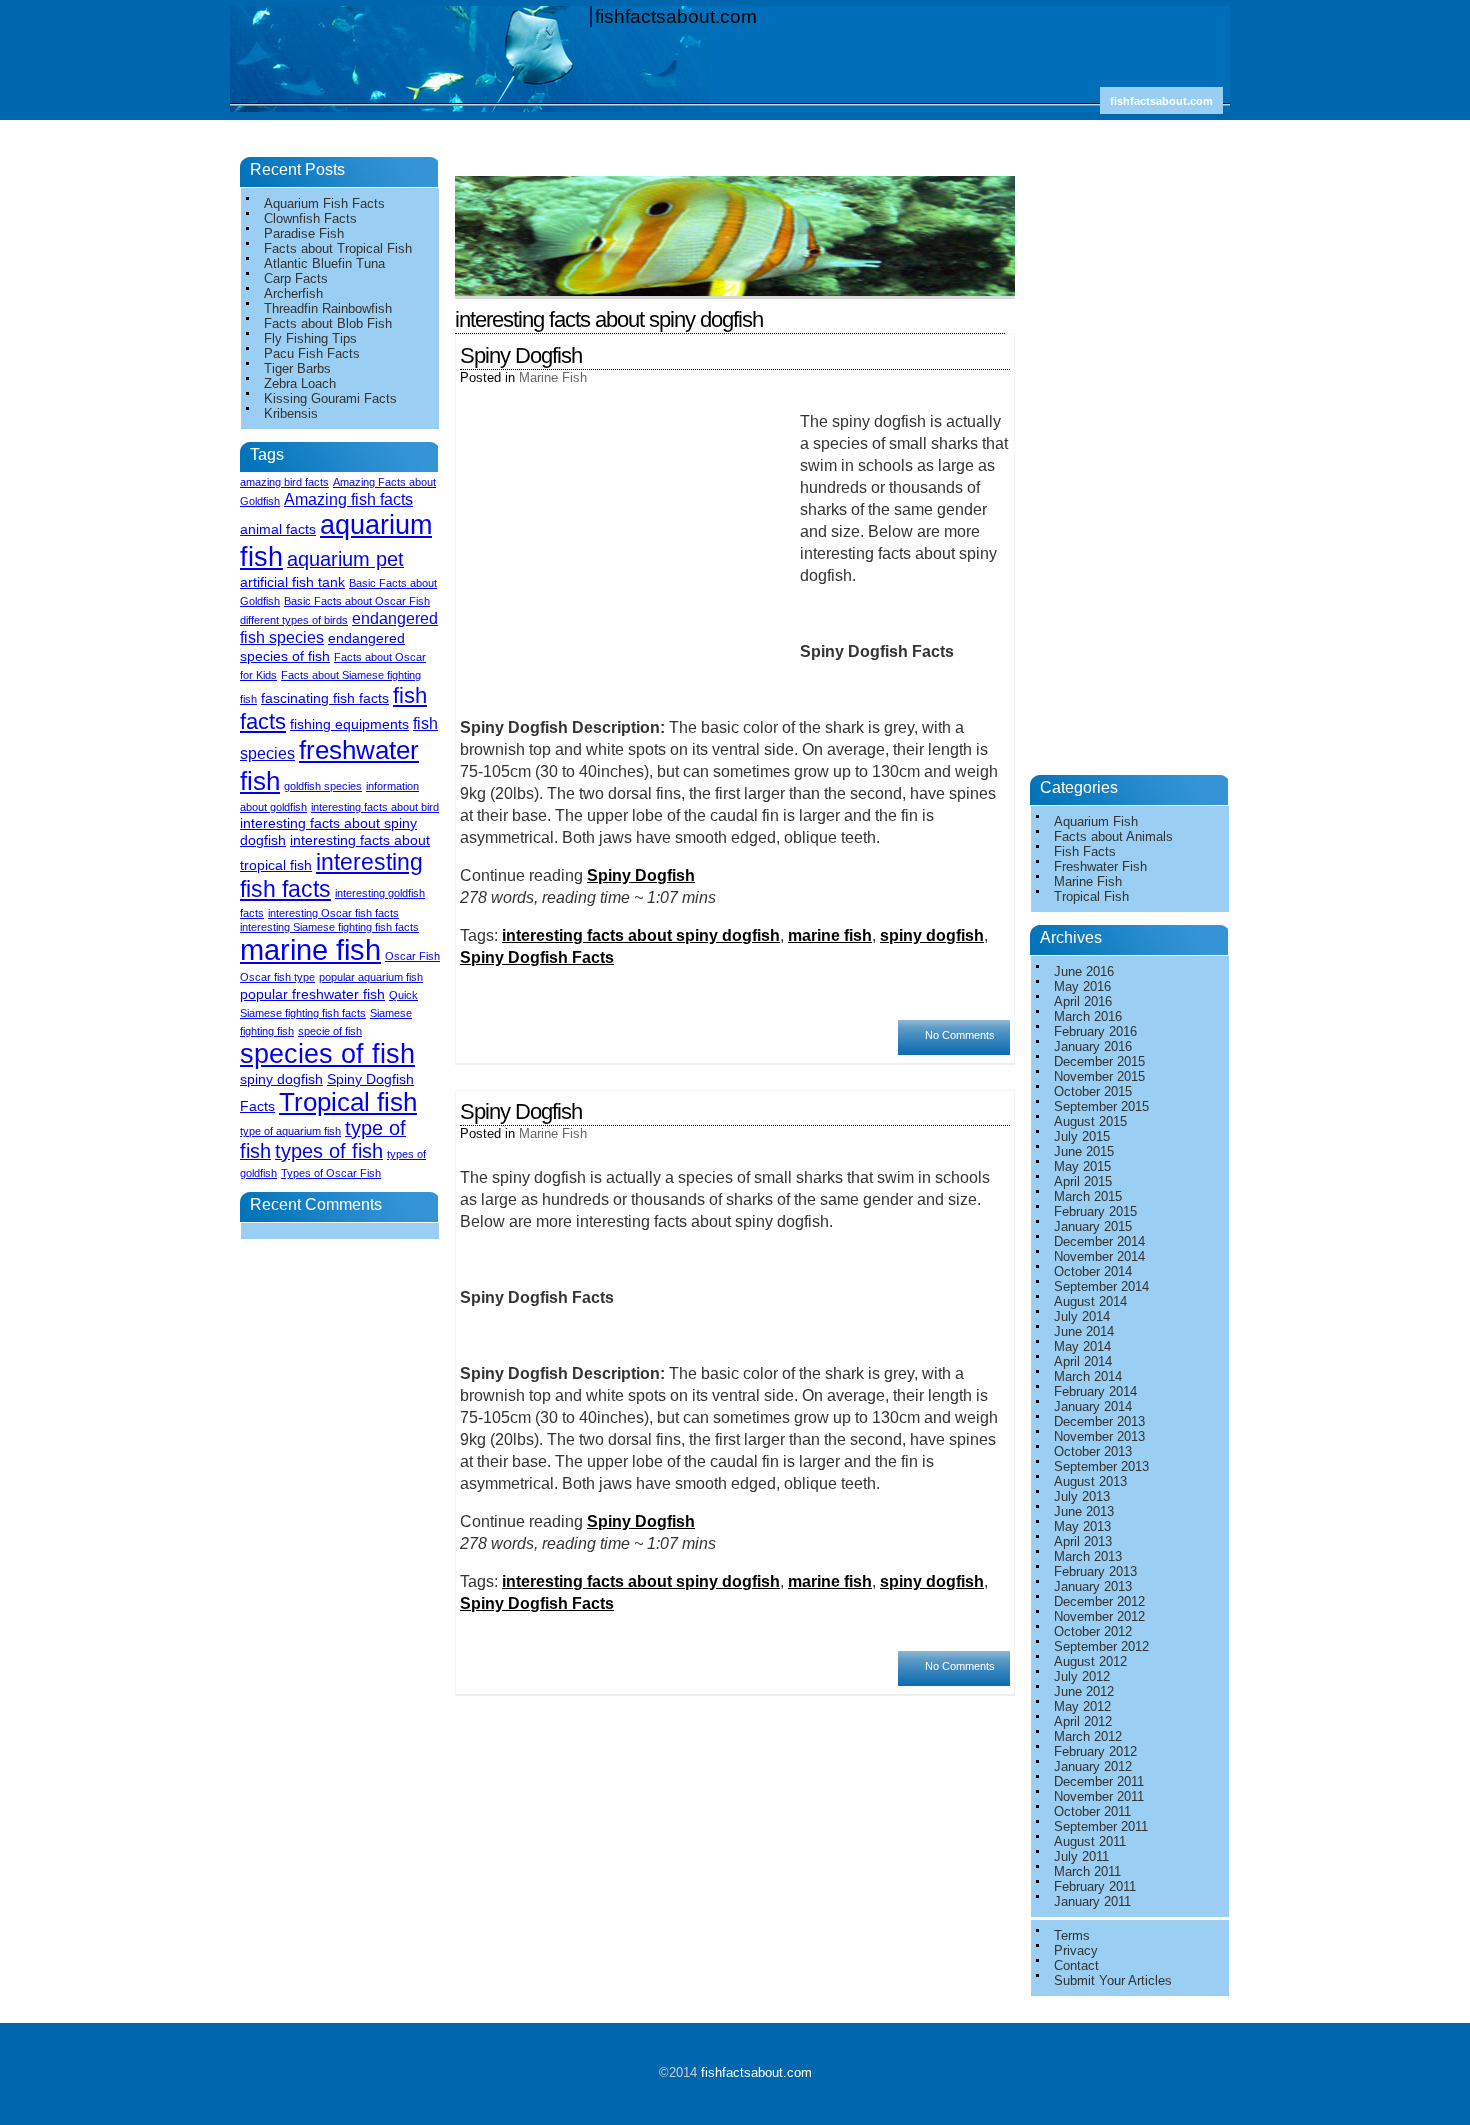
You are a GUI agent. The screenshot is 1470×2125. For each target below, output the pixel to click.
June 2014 (1084, 1331)
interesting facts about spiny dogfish (641, 935)
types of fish (329, 1151)
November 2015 (1099, 1076)
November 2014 (1099, 1256)
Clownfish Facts (310, 218)
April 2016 (1083, 1001)
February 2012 (1095, 1751)
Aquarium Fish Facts (324, 203)
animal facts (278, 529)
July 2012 (1082, 1676)
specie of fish (330, 1031)
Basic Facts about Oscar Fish (357, 601)
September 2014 (1101, 1286)
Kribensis (291, 413)
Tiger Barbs (297, 368)
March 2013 (1088, 1556)
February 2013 (1095, 1571)
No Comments (960, 1035)
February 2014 (1095, 1391)
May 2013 (1082, 1526)
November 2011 (1099, 1796)
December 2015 (1099, 1061)
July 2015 (1082, 1136)
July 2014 (1082, 1316)
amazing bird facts (284, 482)
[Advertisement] (740, 168)
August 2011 (1090, 1841)
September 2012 (1101, 1646)
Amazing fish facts (348, 499)
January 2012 (1093, 1766)
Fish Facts (1085, 851)
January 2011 (1092, 1901)
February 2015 (1095, 1211)
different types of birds (294, 620)
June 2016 (1084, 971)
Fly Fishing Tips (310, 338)
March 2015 (1088, 1196)
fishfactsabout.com (676, 16)
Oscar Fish (412, 956)
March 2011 (1087, 1871)
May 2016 (1082, 986)
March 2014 (1088, 1376)
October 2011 (1092, 1811)
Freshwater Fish (1100, 866)
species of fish (327, 1054)
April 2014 (1083, 1361)
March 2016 (1088, 1016)
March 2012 (1088, 1736)
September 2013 (1101, 1466)
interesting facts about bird (375, 807)
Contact (1076, 1965)
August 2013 (1090, 1481)
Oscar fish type (277, 977)
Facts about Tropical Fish (338, 248)
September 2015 (1101, 1106)
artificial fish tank (292, 582)
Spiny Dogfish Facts (537, 957)
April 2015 (1083, 1181)
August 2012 (1090, 1661)
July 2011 (1081, 1856)
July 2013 (1082, 1496)
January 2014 (1093, 1406)
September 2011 (1101, 1826)
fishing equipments (349, 724)
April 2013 (1083, 1541)
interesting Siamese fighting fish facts (329, 927)
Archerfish (293, 293)
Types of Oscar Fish (331, 1173)
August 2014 (1090, 1301)
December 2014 (1099, 1241)
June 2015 (1084, 1151)
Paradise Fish (304, 233)
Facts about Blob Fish (328, 323)
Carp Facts (296, 278)
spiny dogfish (932, 935)
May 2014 (1082, 1346)
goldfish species (323, 786)
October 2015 (1093, 1091)
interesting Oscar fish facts (333, 913)
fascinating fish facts (325, 698)
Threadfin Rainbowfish (328, 308)
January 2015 (1093, 1226)
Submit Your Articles (1113, 1980)
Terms (1072, 1935)
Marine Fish (553, 377)
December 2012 (1099, 1601)
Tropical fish (348, 1102)
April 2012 (1083, 1721)
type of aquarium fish (290, 1131)
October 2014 (1093, 1271)
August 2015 (1090, 1121)
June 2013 (1084, 1511)
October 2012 (1093, 1631)
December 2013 (1099, 1421)
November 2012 (1099, 1616)
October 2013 (1093, 1451)
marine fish (830, 935)
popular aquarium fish (371, 977)
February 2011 (1095, 1886)
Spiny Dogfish (521, 355)
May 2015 (1082, 1166)
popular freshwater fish (312, 994)
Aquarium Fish (1096, 821)
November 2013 (1099, 1436)
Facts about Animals (1113, 836)
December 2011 (1099, 1781)
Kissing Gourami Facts (330, 398)
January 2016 (1093, 1046)
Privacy (1076, 1950)
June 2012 (1084, 1691)
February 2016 (1095, 1031)
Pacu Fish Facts (312, 353)
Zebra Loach (300, 383)
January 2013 (1093, 1586)
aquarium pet (345, 559)
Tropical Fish (1091, 896)
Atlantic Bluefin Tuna (324, 263)
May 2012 (1082, 1706)
